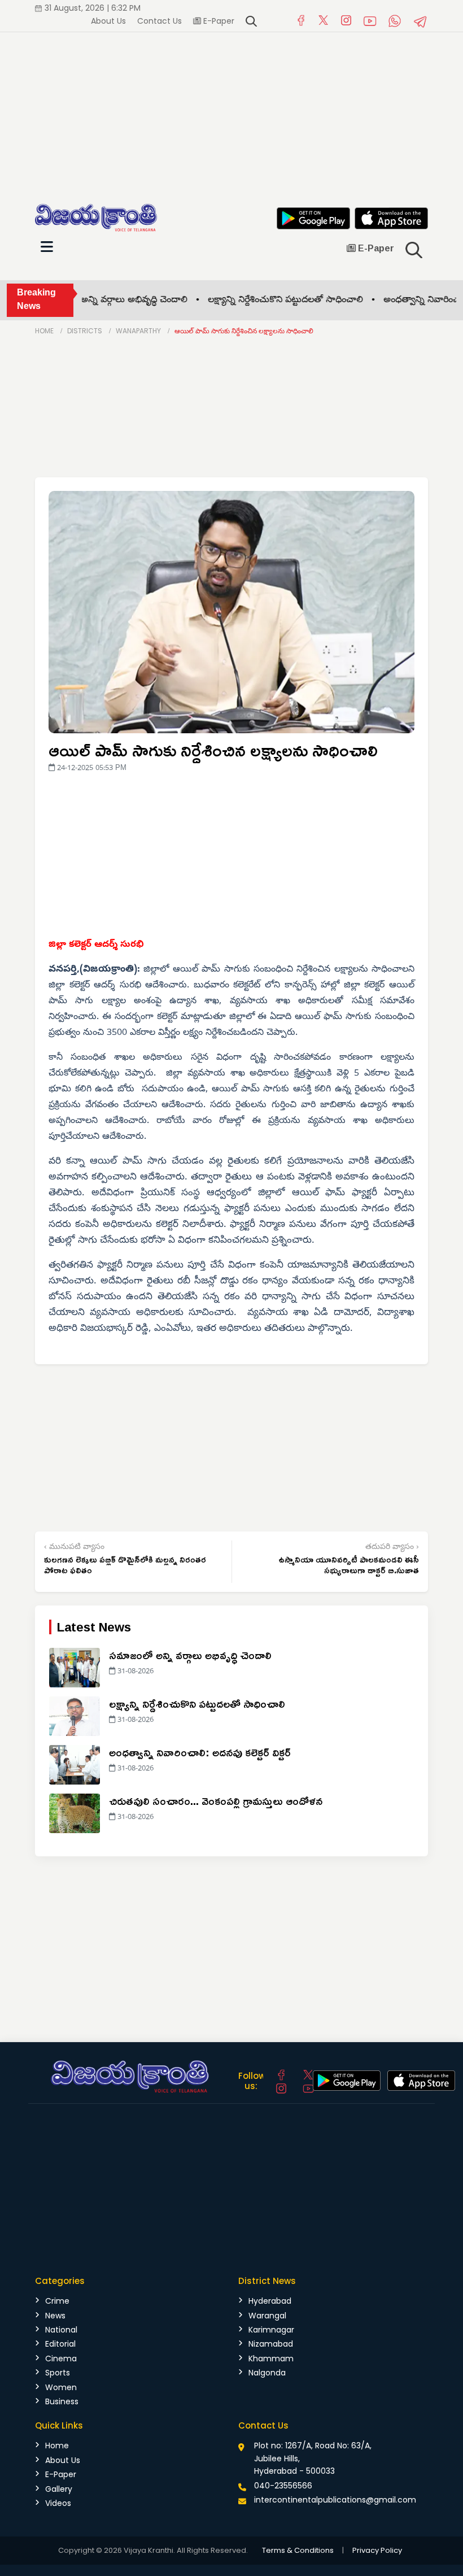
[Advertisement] (231, 111)
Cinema (61, 2359)
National (61, 2330)
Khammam (271, 2359)
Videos (58, 2503)
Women (61, 2387)
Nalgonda (267, 2373)
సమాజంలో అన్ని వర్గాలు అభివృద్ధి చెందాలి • (89, 301)
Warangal (267, 2316)
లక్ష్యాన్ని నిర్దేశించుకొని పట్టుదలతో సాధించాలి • (261, 301)
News (55, 2316)
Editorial (60, 2344)
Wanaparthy (138, 331)
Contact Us (160, 21)
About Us (108, 21)
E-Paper (218, 21)
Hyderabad (270, 2301)
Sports (58, 2373)
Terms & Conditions (298, 2550)
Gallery (59, 2489)
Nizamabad (271, 2344)
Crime (57, 2301)
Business (62, 2401)
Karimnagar (271, 2330)
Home (44, 331)
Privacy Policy (377, 2550)
